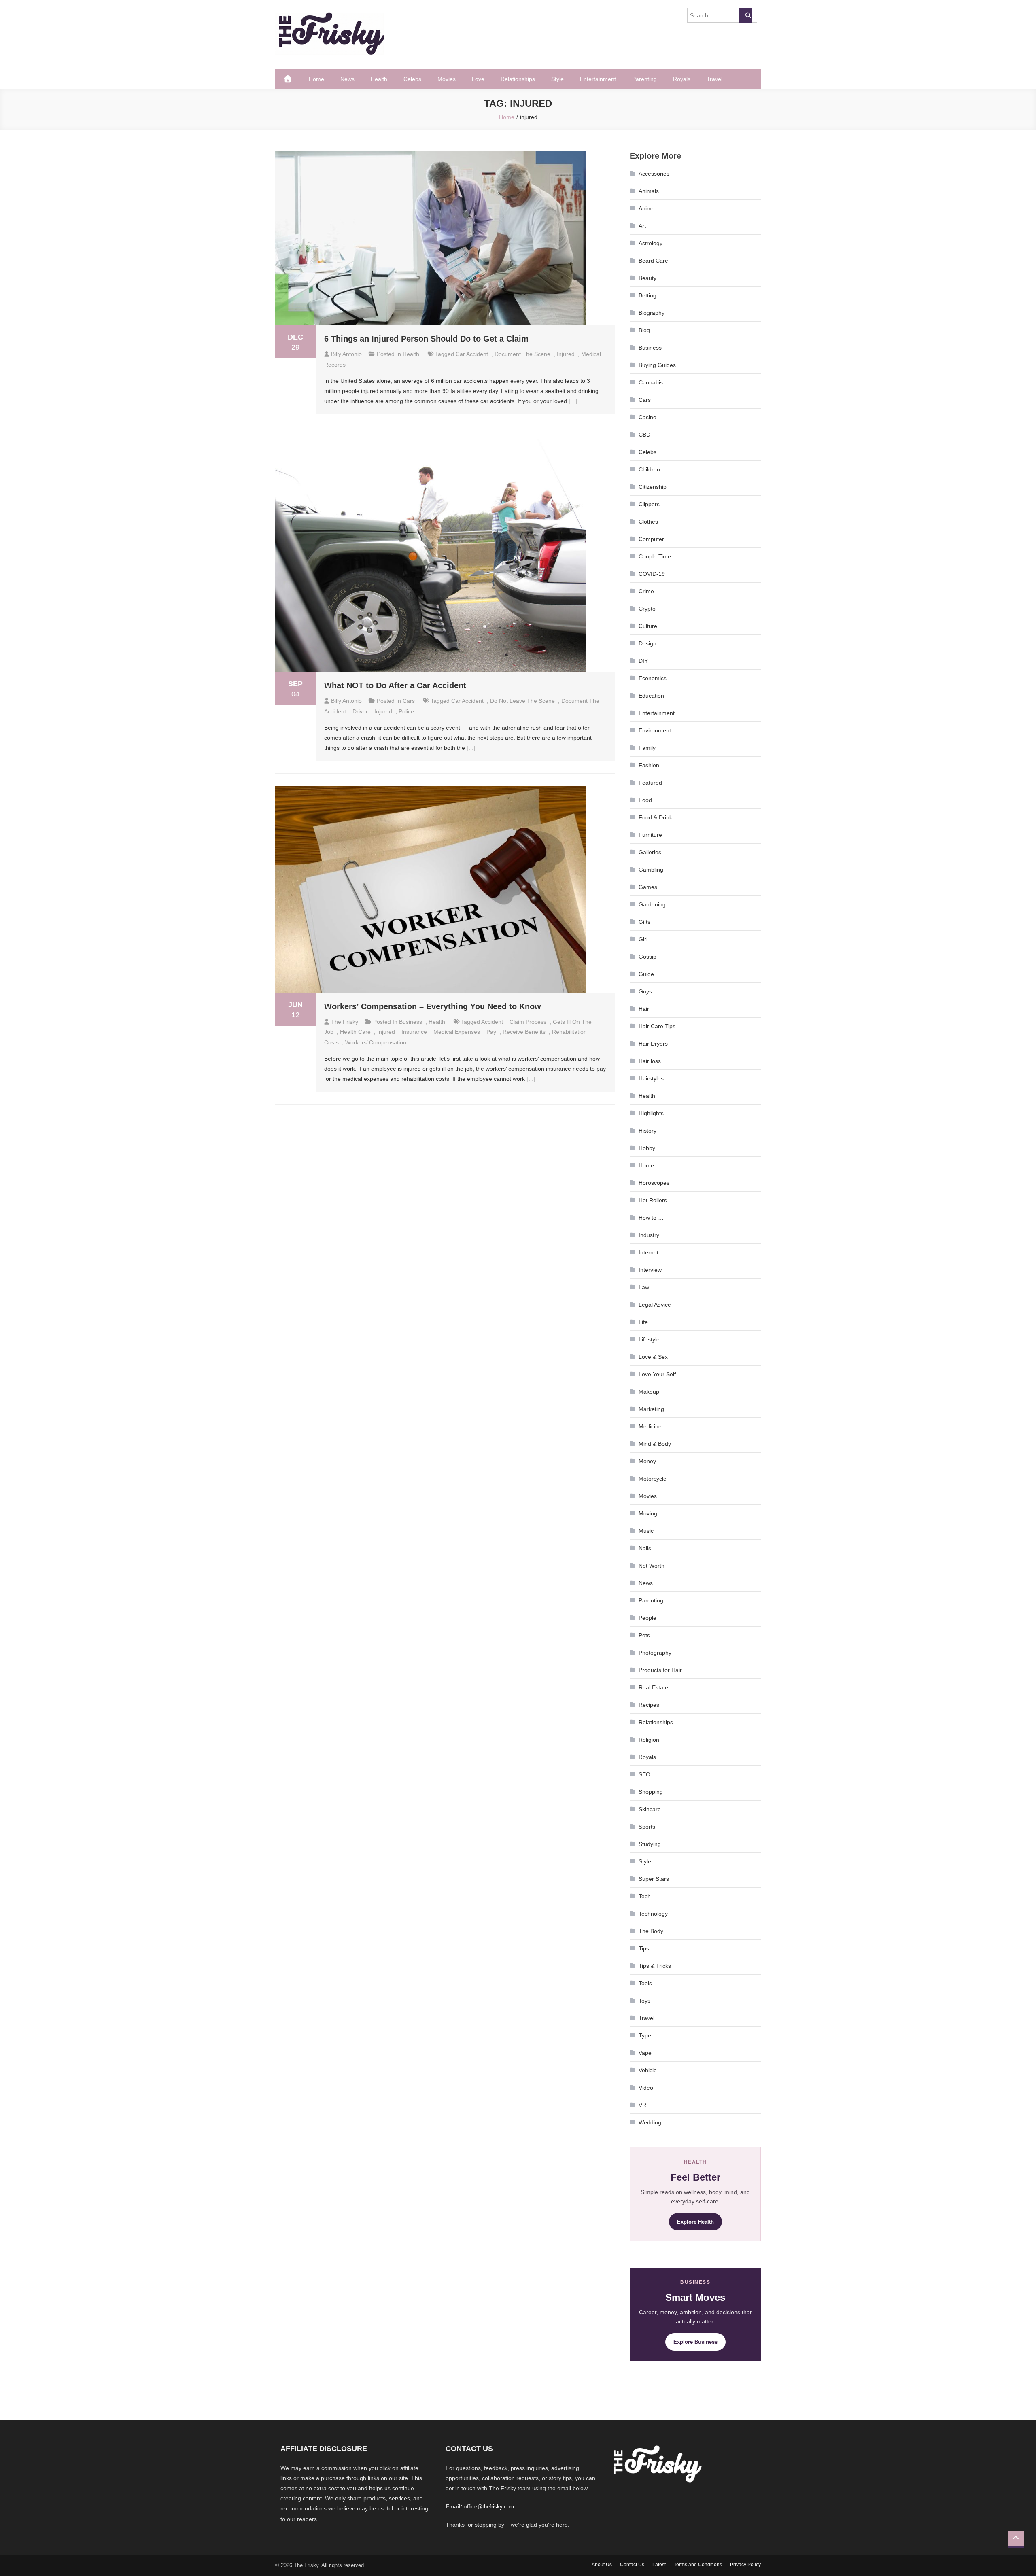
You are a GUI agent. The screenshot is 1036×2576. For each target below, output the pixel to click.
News (347, 79)
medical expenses (457, 1032)
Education (651, 696)
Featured (650, 783)
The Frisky (345, 1022)
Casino (647, 417)
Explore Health (695, 2222)
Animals (649, 191)
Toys (644, 2001)
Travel (714, 79)
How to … (651, 1218)
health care (355, 1032)
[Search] (745, 15)
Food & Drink (655, 817)
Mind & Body (655, 1444)
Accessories (654, 174)
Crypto (647, 609)
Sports (647, 1827)
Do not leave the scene (522, 701)
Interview (650, 1270)
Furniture (650, 835)
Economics (653, 678)
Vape (645, 2053)
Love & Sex (653, 1357)
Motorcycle (653, 1479)
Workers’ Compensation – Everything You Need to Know (433, 1006)
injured (566, 354)
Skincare (650, 1809)
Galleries (650, 852)
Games (648, 887)
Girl (643, 939)
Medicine (650, 1426)
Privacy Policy (745, 2565)
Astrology (651, 243)
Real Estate (653, 1687)
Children (649, 469)
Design (647, 643)
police (406, 711)
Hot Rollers (653, 1200)
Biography (652, 313)
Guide (646, 974)
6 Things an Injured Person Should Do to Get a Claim (426, 339)
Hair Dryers (653, 1044)
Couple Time (655, 556)
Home (316, 79)
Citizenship (653, 487)
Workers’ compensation (376, 1042)
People (647, 1618)
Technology (653, 1914)
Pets (644, 1635)
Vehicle (648, 2070)
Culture (648, 626)
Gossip (647, 957)
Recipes (649, 1705)
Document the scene (522, 354)
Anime (647, 208)
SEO (644, 1774)
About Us (602, 2565)
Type (645, 2035)
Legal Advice (655, 1305)
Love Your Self (657, 1374)
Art (642, 226)
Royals (682, 79)
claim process (528, 1022)
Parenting (644, 79)
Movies (447, 79)
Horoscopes (654, 1183)
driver (360, 711)
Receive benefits (524, 1032)
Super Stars (654, 1879)
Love (478, 79)
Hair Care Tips (657, 1026)
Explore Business (695, 2342)
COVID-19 (652, 574)
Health (379, 79)
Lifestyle (649, 1339)
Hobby (647, 1148)
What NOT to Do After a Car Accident (395, 685)
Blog (644, 330)
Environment (655, 730)
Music (646, 1531)
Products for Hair (660, 1670)
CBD (644, 435)
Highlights (651, 1113)
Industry (649, 1235)
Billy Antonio (346, 354)
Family (647, 748)
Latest (659, 2565)
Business (411, 1022)
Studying (650, 1844)
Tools (645, 1983)
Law (644, 1287)
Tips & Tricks (655, 1966)
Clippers (649, 504)
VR (642, 2105)
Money (647, 1461)
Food (645, 800)
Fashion (649, 765)
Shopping (651, 1792)
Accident (492, 1022)
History (647, 1131)
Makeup (649, 1392)
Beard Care (653, 261)
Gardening (652, 904)
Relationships (518, 79)
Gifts (644, 922)
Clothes (648, 522)
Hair (644, 1009)
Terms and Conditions (698, 2565)
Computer (651, 539)
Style (557, 79)
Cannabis (651, 382)
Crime (646, 591)
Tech (645, 1896)
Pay (491, 1032)
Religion (649, 1740)
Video (646, 2088)
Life (643, 1322)
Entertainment (598, 79)
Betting (647, 295)
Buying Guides (657, 365)
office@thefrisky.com (489, 2507)
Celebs (412, 79)
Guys (645, 991)
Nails (645, 1548)
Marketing (651, 1409)
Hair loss (650, 1061)
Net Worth (652, 1566)
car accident (472, 354)
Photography (655, 1653)
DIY (643, 661)
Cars (409, 701)
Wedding (650, 2122)
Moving (648, 1513)
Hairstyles (651, 1078)
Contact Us (632, 2565)
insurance (414, 1032)
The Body (651, 1931)
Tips (644, 1948)
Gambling (651, 870)
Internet (649, 1252)
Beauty (647, 278)
